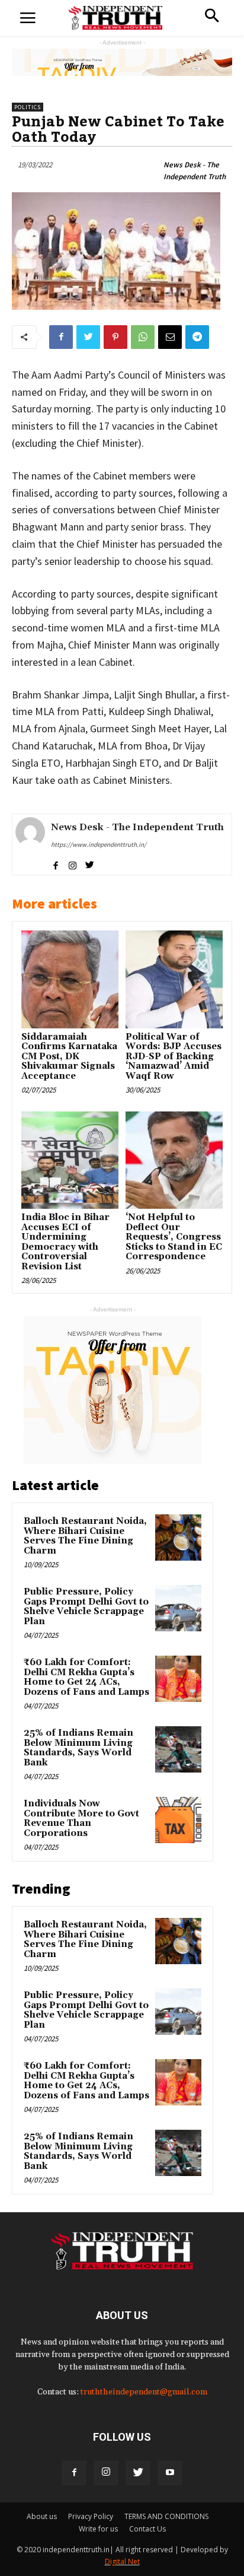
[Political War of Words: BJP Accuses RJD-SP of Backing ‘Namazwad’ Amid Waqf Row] (174, 979)
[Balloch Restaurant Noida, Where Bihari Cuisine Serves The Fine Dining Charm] (178, 1538)
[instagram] (73, 863)
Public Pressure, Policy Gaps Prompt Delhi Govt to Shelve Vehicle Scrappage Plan (86, 1607)
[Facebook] (74, 2473)
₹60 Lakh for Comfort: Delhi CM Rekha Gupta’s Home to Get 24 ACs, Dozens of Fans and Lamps (86, 1677)
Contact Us (147, 2529)
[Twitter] (138, 2473)
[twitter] (90, 863)
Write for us (98, 2529)
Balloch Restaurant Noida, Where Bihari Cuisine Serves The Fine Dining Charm (85, 1536)
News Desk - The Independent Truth (195, 171)
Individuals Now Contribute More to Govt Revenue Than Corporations (81, 1819)
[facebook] (55, 863)
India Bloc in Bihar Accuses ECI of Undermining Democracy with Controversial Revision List (65, 1242)
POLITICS (28, 107)
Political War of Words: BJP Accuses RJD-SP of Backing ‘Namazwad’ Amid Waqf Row (174, 1057)
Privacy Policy (91, 2516)
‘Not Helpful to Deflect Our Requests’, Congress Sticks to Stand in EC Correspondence (174, 1237)
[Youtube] (170, 2473)
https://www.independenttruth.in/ (99, 844)
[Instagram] (106, 2473)
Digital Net (122, 2561)
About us (42, 2516)
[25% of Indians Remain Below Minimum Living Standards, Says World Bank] (178, 1749)
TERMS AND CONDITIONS (166, 2516)
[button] (212, 17)
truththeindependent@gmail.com (144, 2392)
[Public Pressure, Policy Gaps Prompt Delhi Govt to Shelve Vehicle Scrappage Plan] (178, 1608)
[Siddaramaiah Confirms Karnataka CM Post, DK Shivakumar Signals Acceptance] (70, 979)
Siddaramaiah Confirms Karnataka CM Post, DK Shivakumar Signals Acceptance (69, 1057)
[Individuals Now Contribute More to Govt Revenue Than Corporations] (178, 1820)
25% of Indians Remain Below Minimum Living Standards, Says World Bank (78, 1748)
